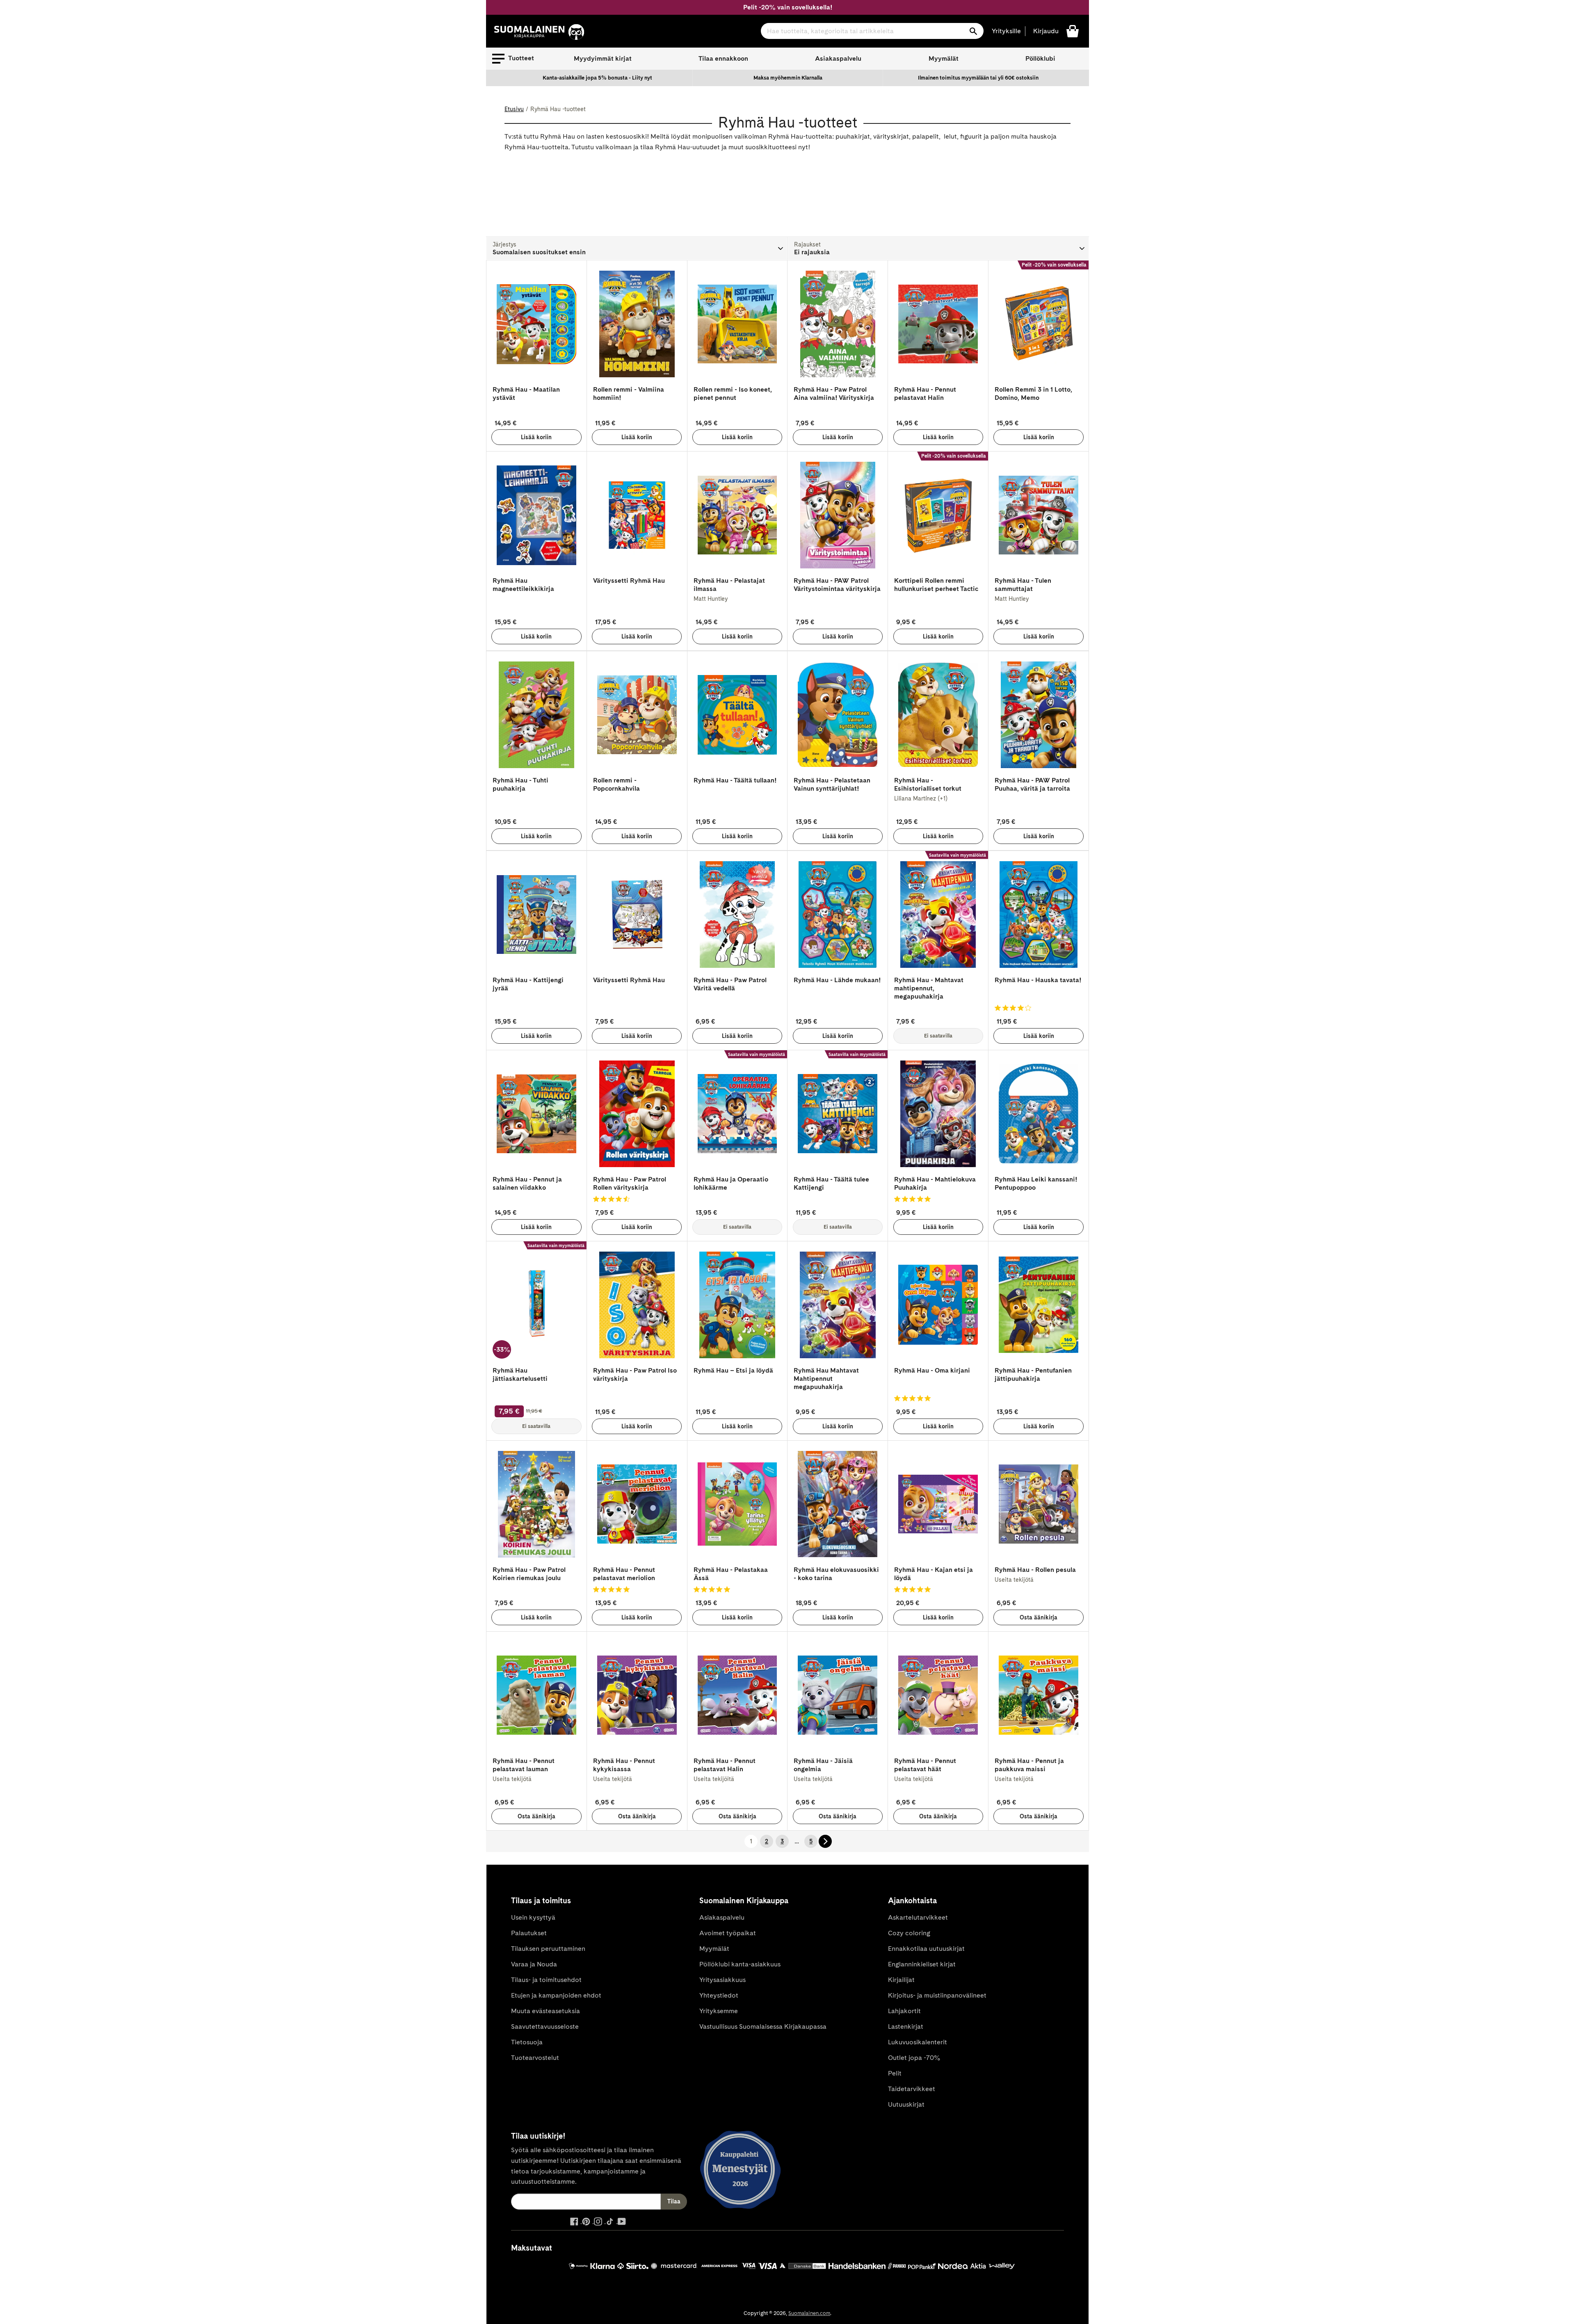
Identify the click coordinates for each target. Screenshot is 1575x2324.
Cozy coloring (909, 1933)
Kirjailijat (901, 1980)
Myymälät (944, 58)
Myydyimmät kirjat (603, 58)
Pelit (895, 2073)
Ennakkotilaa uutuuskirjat (926, 1949)
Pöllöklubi (1040, 58)
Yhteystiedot (719, 1995)
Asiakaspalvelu (838, 58)
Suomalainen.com (809, 2313)
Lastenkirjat (906, 2026)
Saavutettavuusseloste (545, 2026)
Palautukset (529, 1933)
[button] (513, 59)
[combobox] (872, 31)
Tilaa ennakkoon (723, 58)
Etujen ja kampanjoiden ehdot (556, 1995)
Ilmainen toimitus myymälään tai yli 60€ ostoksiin (978, 78)
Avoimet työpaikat (728, 1933)
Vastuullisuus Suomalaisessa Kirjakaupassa (763, 2026)
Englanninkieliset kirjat (922, 1964)
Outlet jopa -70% (914, 2058)
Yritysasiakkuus (722, 1980)
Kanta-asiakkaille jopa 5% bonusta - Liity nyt (597, 78)
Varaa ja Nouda (534, 1964)
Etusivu (514, 109)
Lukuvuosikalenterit (918, 2042)
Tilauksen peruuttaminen (548, 1949)
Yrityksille (1006, 31)
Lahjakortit (904, 2011)
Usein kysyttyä (533, 1917)
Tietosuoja (527, 2042)
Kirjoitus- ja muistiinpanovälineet (937, 1995)
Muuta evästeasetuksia (546, 2011)
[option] (598, 78)
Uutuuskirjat (906, 2104)
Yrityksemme (719, 2011)
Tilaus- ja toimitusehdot (546, 1980)
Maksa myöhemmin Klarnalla (788, 78)
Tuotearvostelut (535, 2058)
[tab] (637, 249)
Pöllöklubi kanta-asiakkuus (740, 1964)
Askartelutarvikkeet (918, 1917)
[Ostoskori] (1073, 31)
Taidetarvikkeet (912, 2089)
